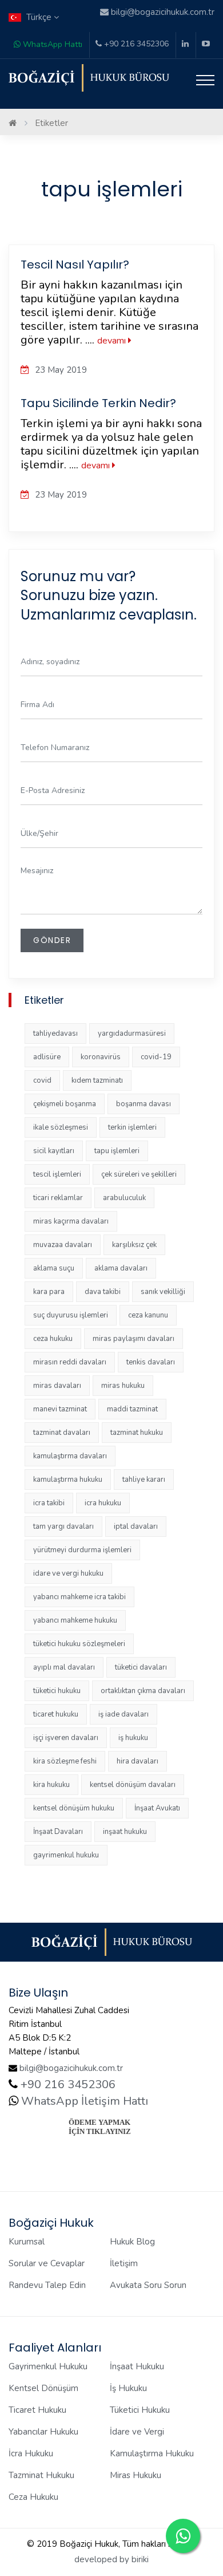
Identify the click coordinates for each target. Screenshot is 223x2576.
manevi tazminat (60, 1409)
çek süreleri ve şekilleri (139, 1174)
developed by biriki (111, 2559)
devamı (113, 341)
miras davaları (57, 1386)
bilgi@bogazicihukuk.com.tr (71, 2068)
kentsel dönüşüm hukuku (74, 1808)
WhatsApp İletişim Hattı (83, 2101)
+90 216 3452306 (135, 44)
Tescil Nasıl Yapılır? (75, 265)
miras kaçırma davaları (71, 1221)
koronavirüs (101, 1057)
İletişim (124, 2263)
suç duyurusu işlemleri (71, 1315)
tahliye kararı (144, 1480)
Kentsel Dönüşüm (43, 2388)
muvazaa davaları (63, 1245)
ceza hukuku (53, 1339)
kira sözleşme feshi (65, 1761)
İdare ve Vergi (137, 2432)
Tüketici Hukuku (140, 2410)
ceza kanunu (148, 1315)
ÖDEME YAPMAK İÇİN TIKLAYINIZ (100, 2127)
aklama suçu (54, 1268)
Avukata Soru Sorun (148, 2285)
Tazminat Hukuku (41, 2475)
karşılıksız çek (134, 1245)
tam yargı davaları (63, 1526)
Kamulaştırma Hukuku (152, 2453)
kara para (49, 1292)
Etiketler (51, 123)
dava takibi (103, 1292)
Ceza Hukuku (33, 2497)
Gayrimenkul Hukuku (48, 2366)
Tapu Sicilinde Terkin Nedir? (98, 403)
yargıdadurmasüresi (132, 1033)
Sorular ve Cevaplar (47, 2263)
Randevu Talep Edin (47, 2285)
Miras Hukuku (136, 2475)
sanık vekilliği (163, 1292)
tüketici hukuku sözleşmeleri (79, 1644)
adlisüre (47, 1057)
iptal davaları (136, 1526)
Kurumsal (27, 2242)
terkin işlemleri (132, 1127)
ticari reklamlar (58, 1198)
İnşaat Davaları (58, 1832)
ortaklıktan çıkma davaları (143, 1691)
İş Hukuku (128, 2388)
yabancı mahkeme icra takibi (79, 1597)
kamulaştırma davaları (70, 1456)
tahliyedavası (55, 1033)
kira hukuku (51, 1785)
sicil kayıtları (54, 1151)
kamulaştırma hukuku (68, 1480)
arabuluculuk (124, 1198)
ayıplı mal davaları (64, 1667)
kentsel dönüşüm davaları (133, 1785)
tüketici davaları (141, 1667)
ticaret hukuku (56, 1714)
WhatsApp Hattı (51, 44)
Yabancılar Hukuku (43, 2432)
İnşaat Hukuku (137, 2366)
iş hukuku (133, 1738)
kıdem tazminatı (97, 1080)
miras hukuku (123, 1386)
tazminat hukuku (137, 1433)
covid (42, 1080)
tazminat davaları (62, 1433)
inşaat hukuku (125, 1832)
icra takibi (49, 1503)
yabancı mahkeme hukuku (75, 1620)
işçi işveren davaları (66, 1738)
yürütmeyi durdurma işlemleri (82, 1550)
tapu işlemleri (117, 1151)
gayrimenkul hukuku (66, 1855)
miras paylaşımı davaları (134, 1339)
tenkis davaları (151, 1362)
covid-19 (156, 1057)
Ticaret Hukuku (37, 2410)
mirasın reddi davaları (70, 1362)
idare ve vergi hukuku (68, 1573)
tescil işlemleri (57, 1174)
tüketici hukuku (57, 1691)
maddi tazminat (132, 1409)
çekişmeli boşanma (65, 1104)
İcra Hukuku (31, 2453)
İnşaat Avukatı (157, 1808)
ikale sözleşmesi (61, 1127)
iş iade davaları (124, 1714)
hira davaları (138, 1761)
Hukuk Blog (132, 2242)
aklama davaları (121, 1268)
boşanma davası (144, 1104)
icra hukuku (103, 1503)
